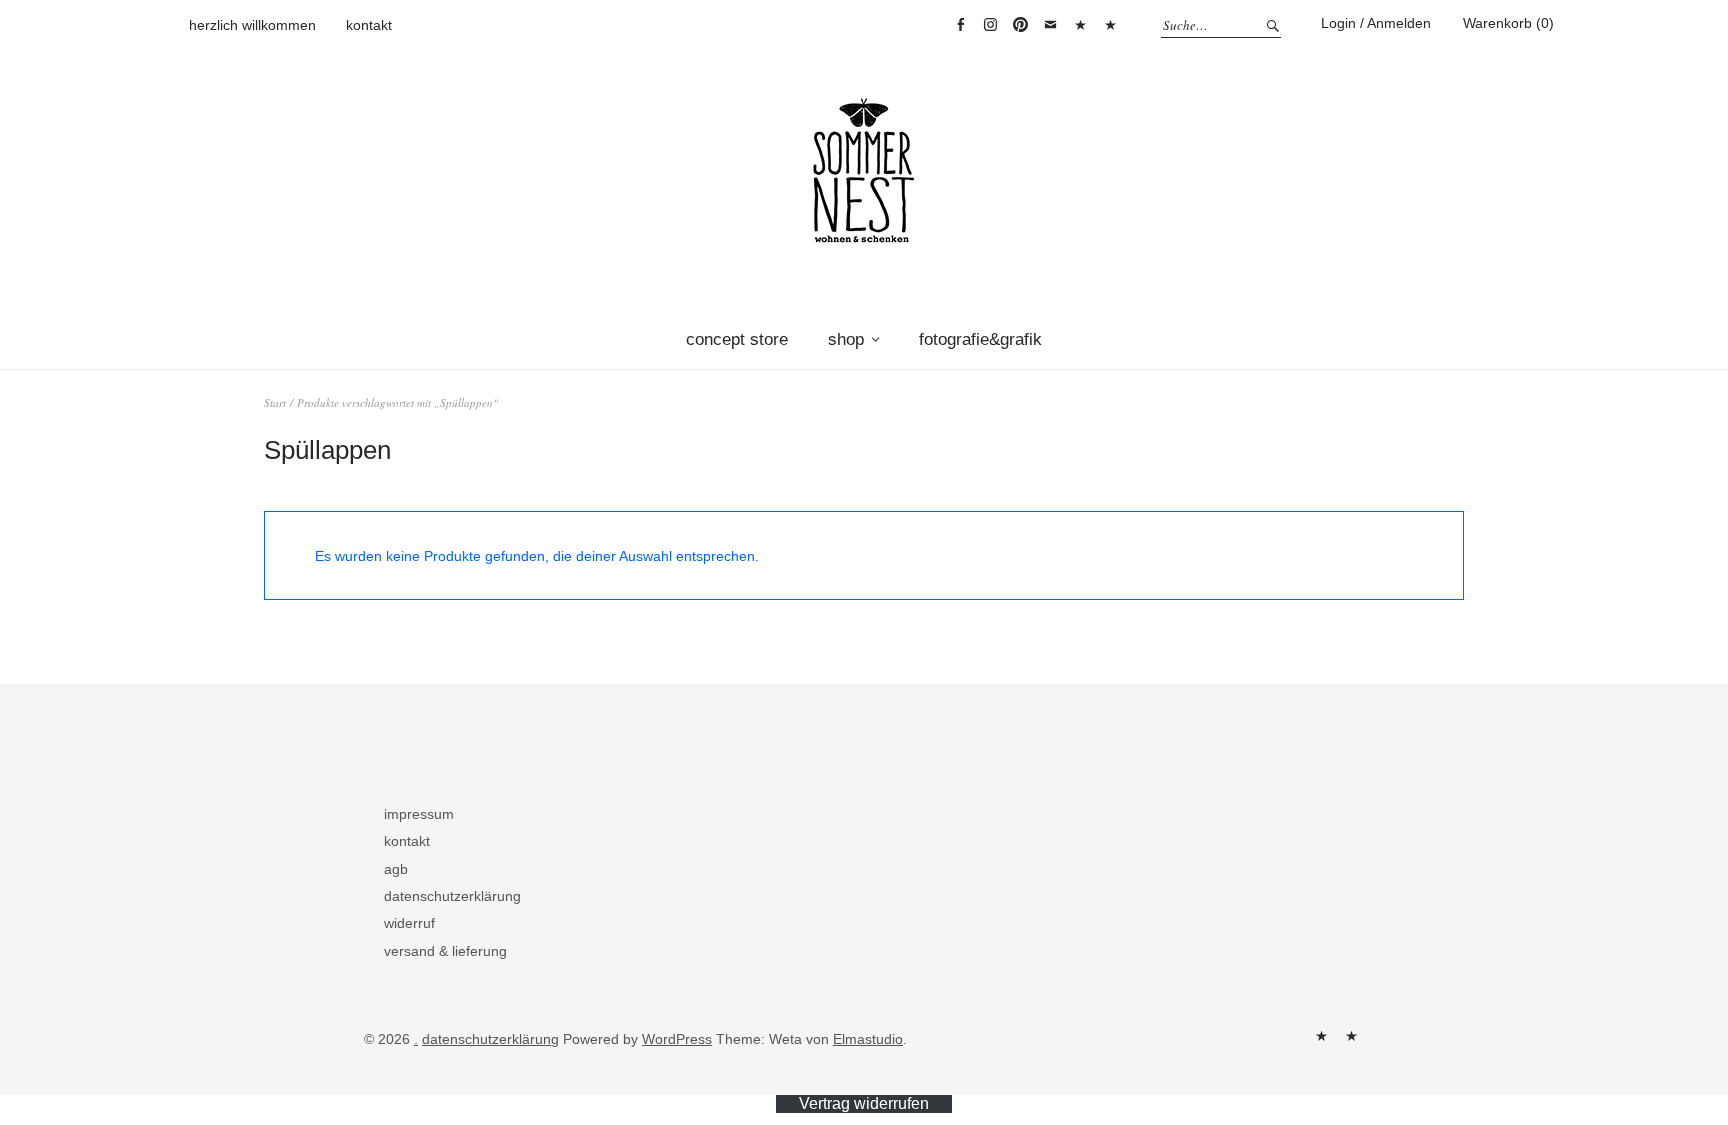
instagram (990, 25)
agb (396, 869)
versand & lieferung (445, 951)
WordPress (677, 1039)
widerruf (409, 923)
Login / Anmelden (1376, 23)
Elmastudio (868, 1039)
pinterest (1020, 25)
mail (1050, 25)
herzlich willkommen (252, 25)
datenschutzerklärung (452, 896)
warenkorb (1080, 25)
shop (846, 339)
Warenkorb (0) (1508, 23)
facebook (960, 25)
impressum (419, 814)
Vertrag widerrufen (1110, 25)
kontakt (369, 25)
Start (275, 402)
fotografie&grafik (980, 339)
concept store (737, 339)
